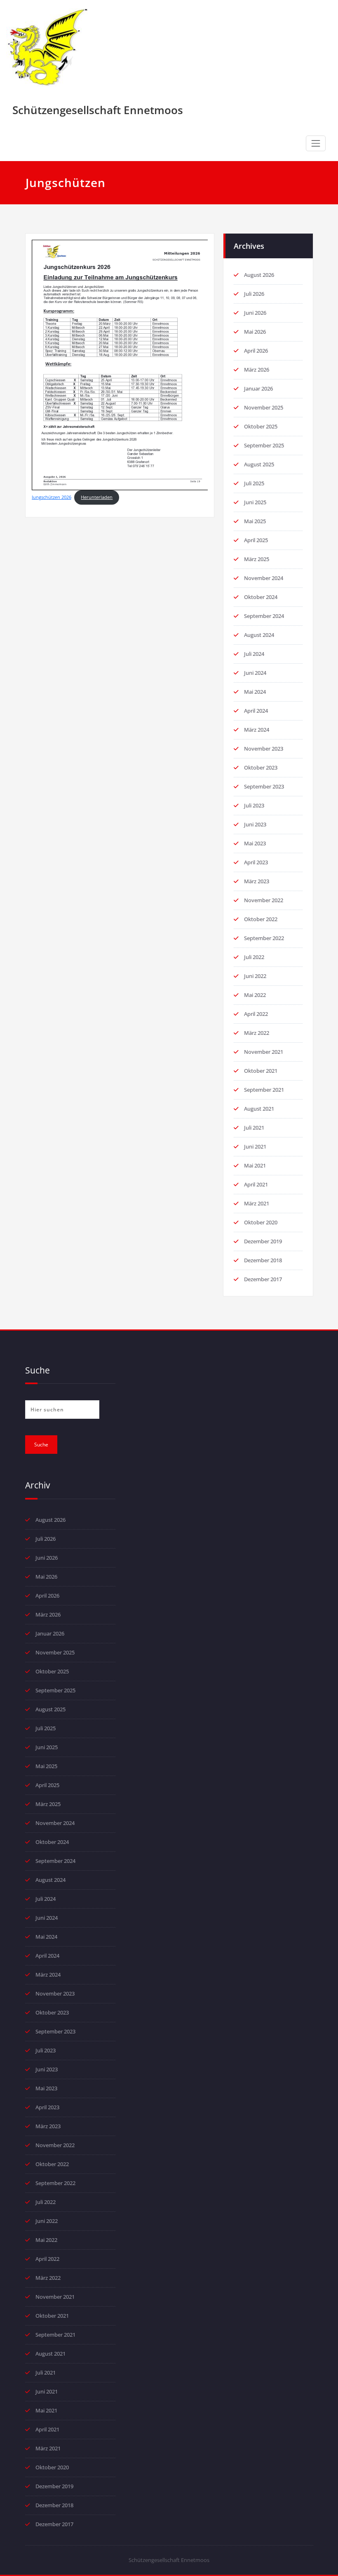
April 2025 (256, 540)
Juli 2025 (254, 483)
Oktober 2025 (261, 426)
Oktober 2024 (261, 597)
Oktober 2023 (261, 767)
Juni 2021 (255, 1146)
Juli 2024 (254, 654)
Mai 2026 (255, 332)
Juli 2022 (254, 957)
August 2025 (259, 464)
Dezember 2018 (263, 1260)
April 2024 (256, 711)
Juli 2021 (254, 1128)
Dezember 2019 (263, 1241)
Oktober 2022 (261, 919)
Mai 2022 (255, 995)
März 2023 (257, 881)
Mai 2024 (255, 692)
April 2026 (256, 351)
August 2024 (259, 635)
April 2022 (256, 1014)
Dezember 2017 (263, 1279)
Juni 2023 (255, 824)
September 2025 (264, 445)
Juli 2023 (254, 805)
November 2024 (264, 578)
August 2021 (259, 1109)
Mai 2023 (255, 843)
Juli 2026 (254, 294)
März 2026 (257, 370)
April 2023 (256, 862)
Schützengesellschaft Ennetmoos (98, 110)
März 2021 (257, 1203)
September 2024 (264, 616)
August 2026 (259, 275)
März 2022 (257, 1033)
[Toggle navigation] (316, 143)
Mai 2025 (255, 521)
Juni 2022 (255, 976)
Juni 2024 (255, 673)
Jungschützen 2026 (52, 497)
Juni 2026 (255, 313)
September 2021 (264, 1090)
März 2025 (257, 559)
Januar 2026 (258, 388)
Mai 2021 (255, 1165)
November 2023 (264, 749)
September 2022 (264, 938)
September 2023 (264, 786)
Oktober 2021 (261, 1071)
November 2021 (264, 1052)
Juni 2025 (255, 502)
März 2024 (257, 730)
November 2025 (264, 407)
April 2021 (256, 1184)
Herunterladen (97, 497)
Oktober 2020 (261, 1222)
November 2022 (264, 900)
